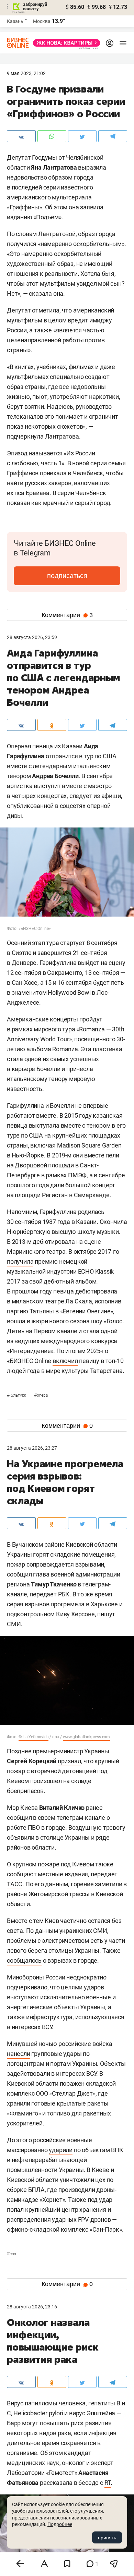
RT (108, 2483)
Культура (17, 1395)
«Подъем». (48, 217)
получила (20, 1261)
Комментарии (67, 615)
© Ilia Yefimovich (34, 1737)
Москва (42, 21)
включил (65, 1361)
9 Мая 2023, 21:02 (26, 73)
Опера (41, 1395)
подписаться (67, 576)
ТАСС (15, 1884)
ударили (61, 2150)
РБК (64, 1594)
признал (69, 1761)
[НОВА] (65, 43)
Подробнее (60, 2524)
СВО (12, 2254)
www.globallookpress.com (86, 1737)
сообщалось (24, 1960)
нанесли (19, 2054)
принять (107, 2538)
